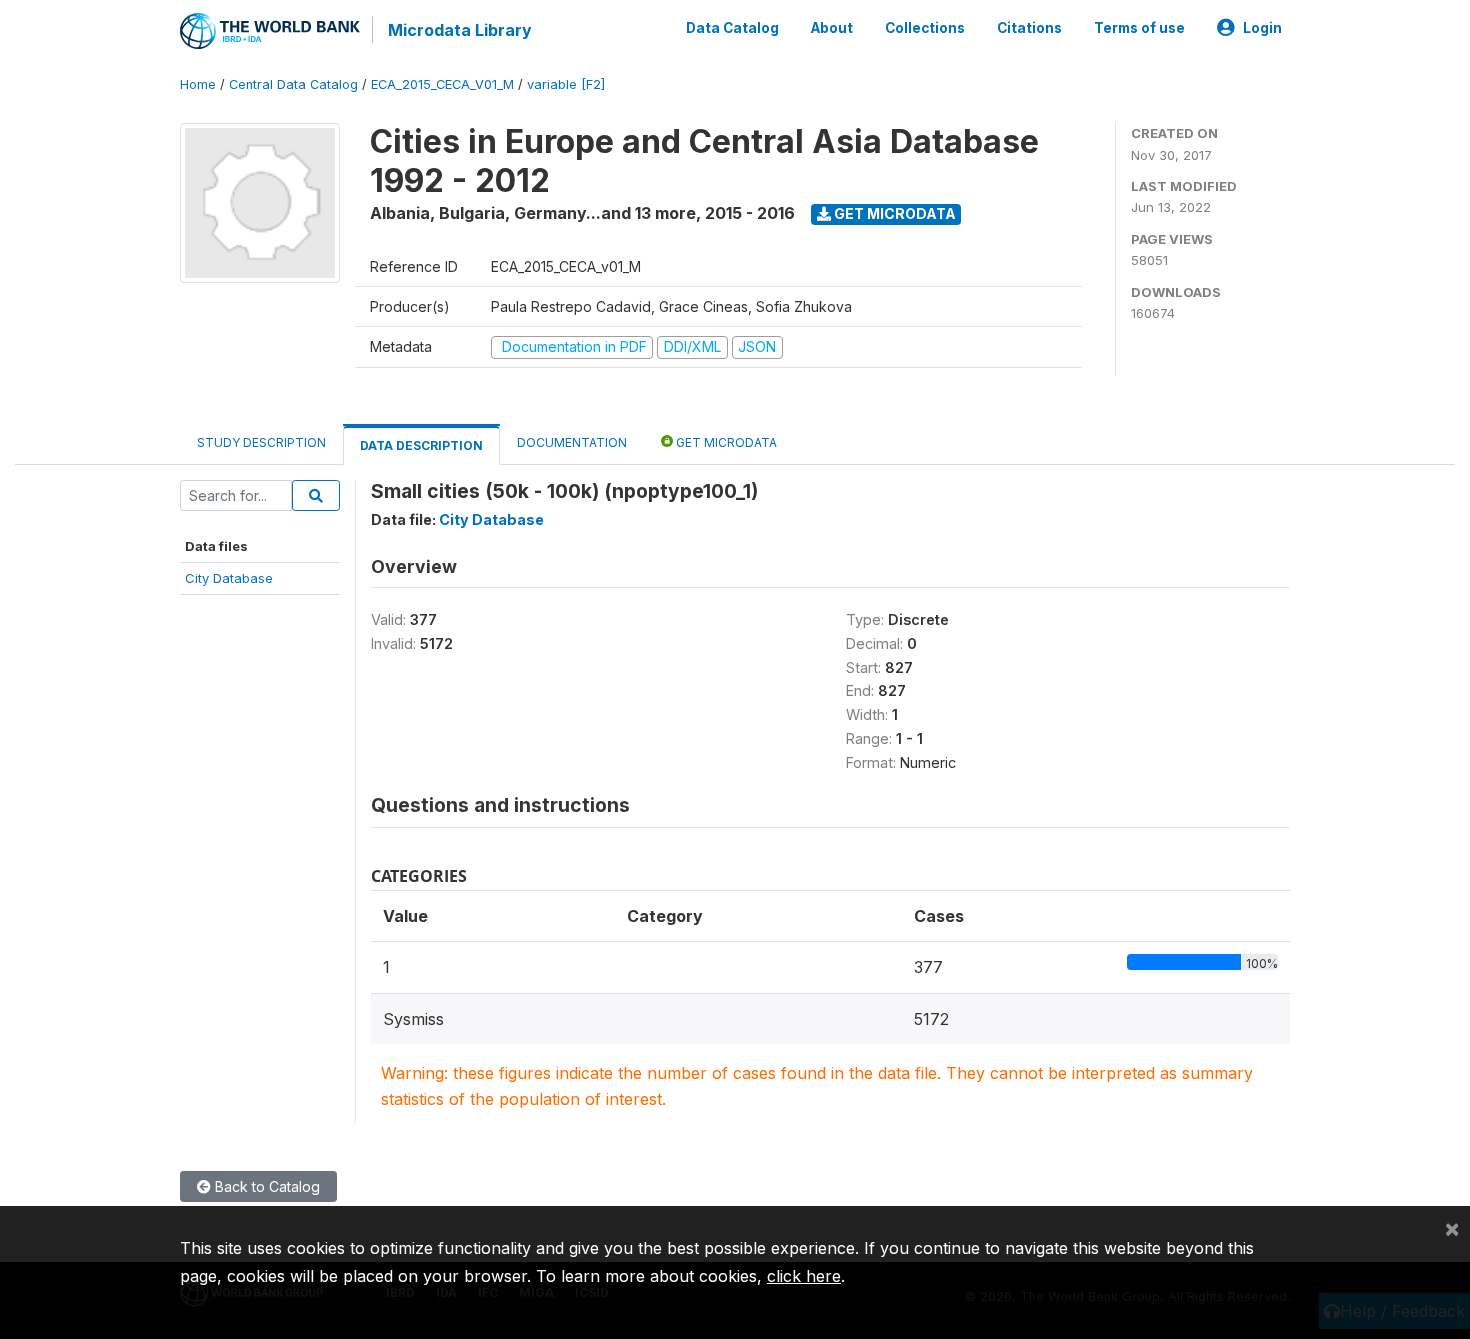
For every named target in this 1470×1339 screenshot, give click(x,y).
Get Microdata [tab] (725, 442)
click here (804, 1276)
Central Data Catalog (293, 84)
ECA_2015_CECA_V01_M (442, 84)
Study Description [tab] (261, 442)
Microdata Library (460, 30)
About (832, 28)
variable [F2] (566, 84)
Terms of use (1139, 28)
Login (1262, 28)
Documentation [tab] (572, 442)
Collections (925, 28)
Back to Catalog (265, 1186)
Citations (1029, 28)
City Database (229, 578)
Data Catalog (732, 28)
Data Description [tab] (421, 445)
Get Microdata (893, 213)
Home (198, 84)
